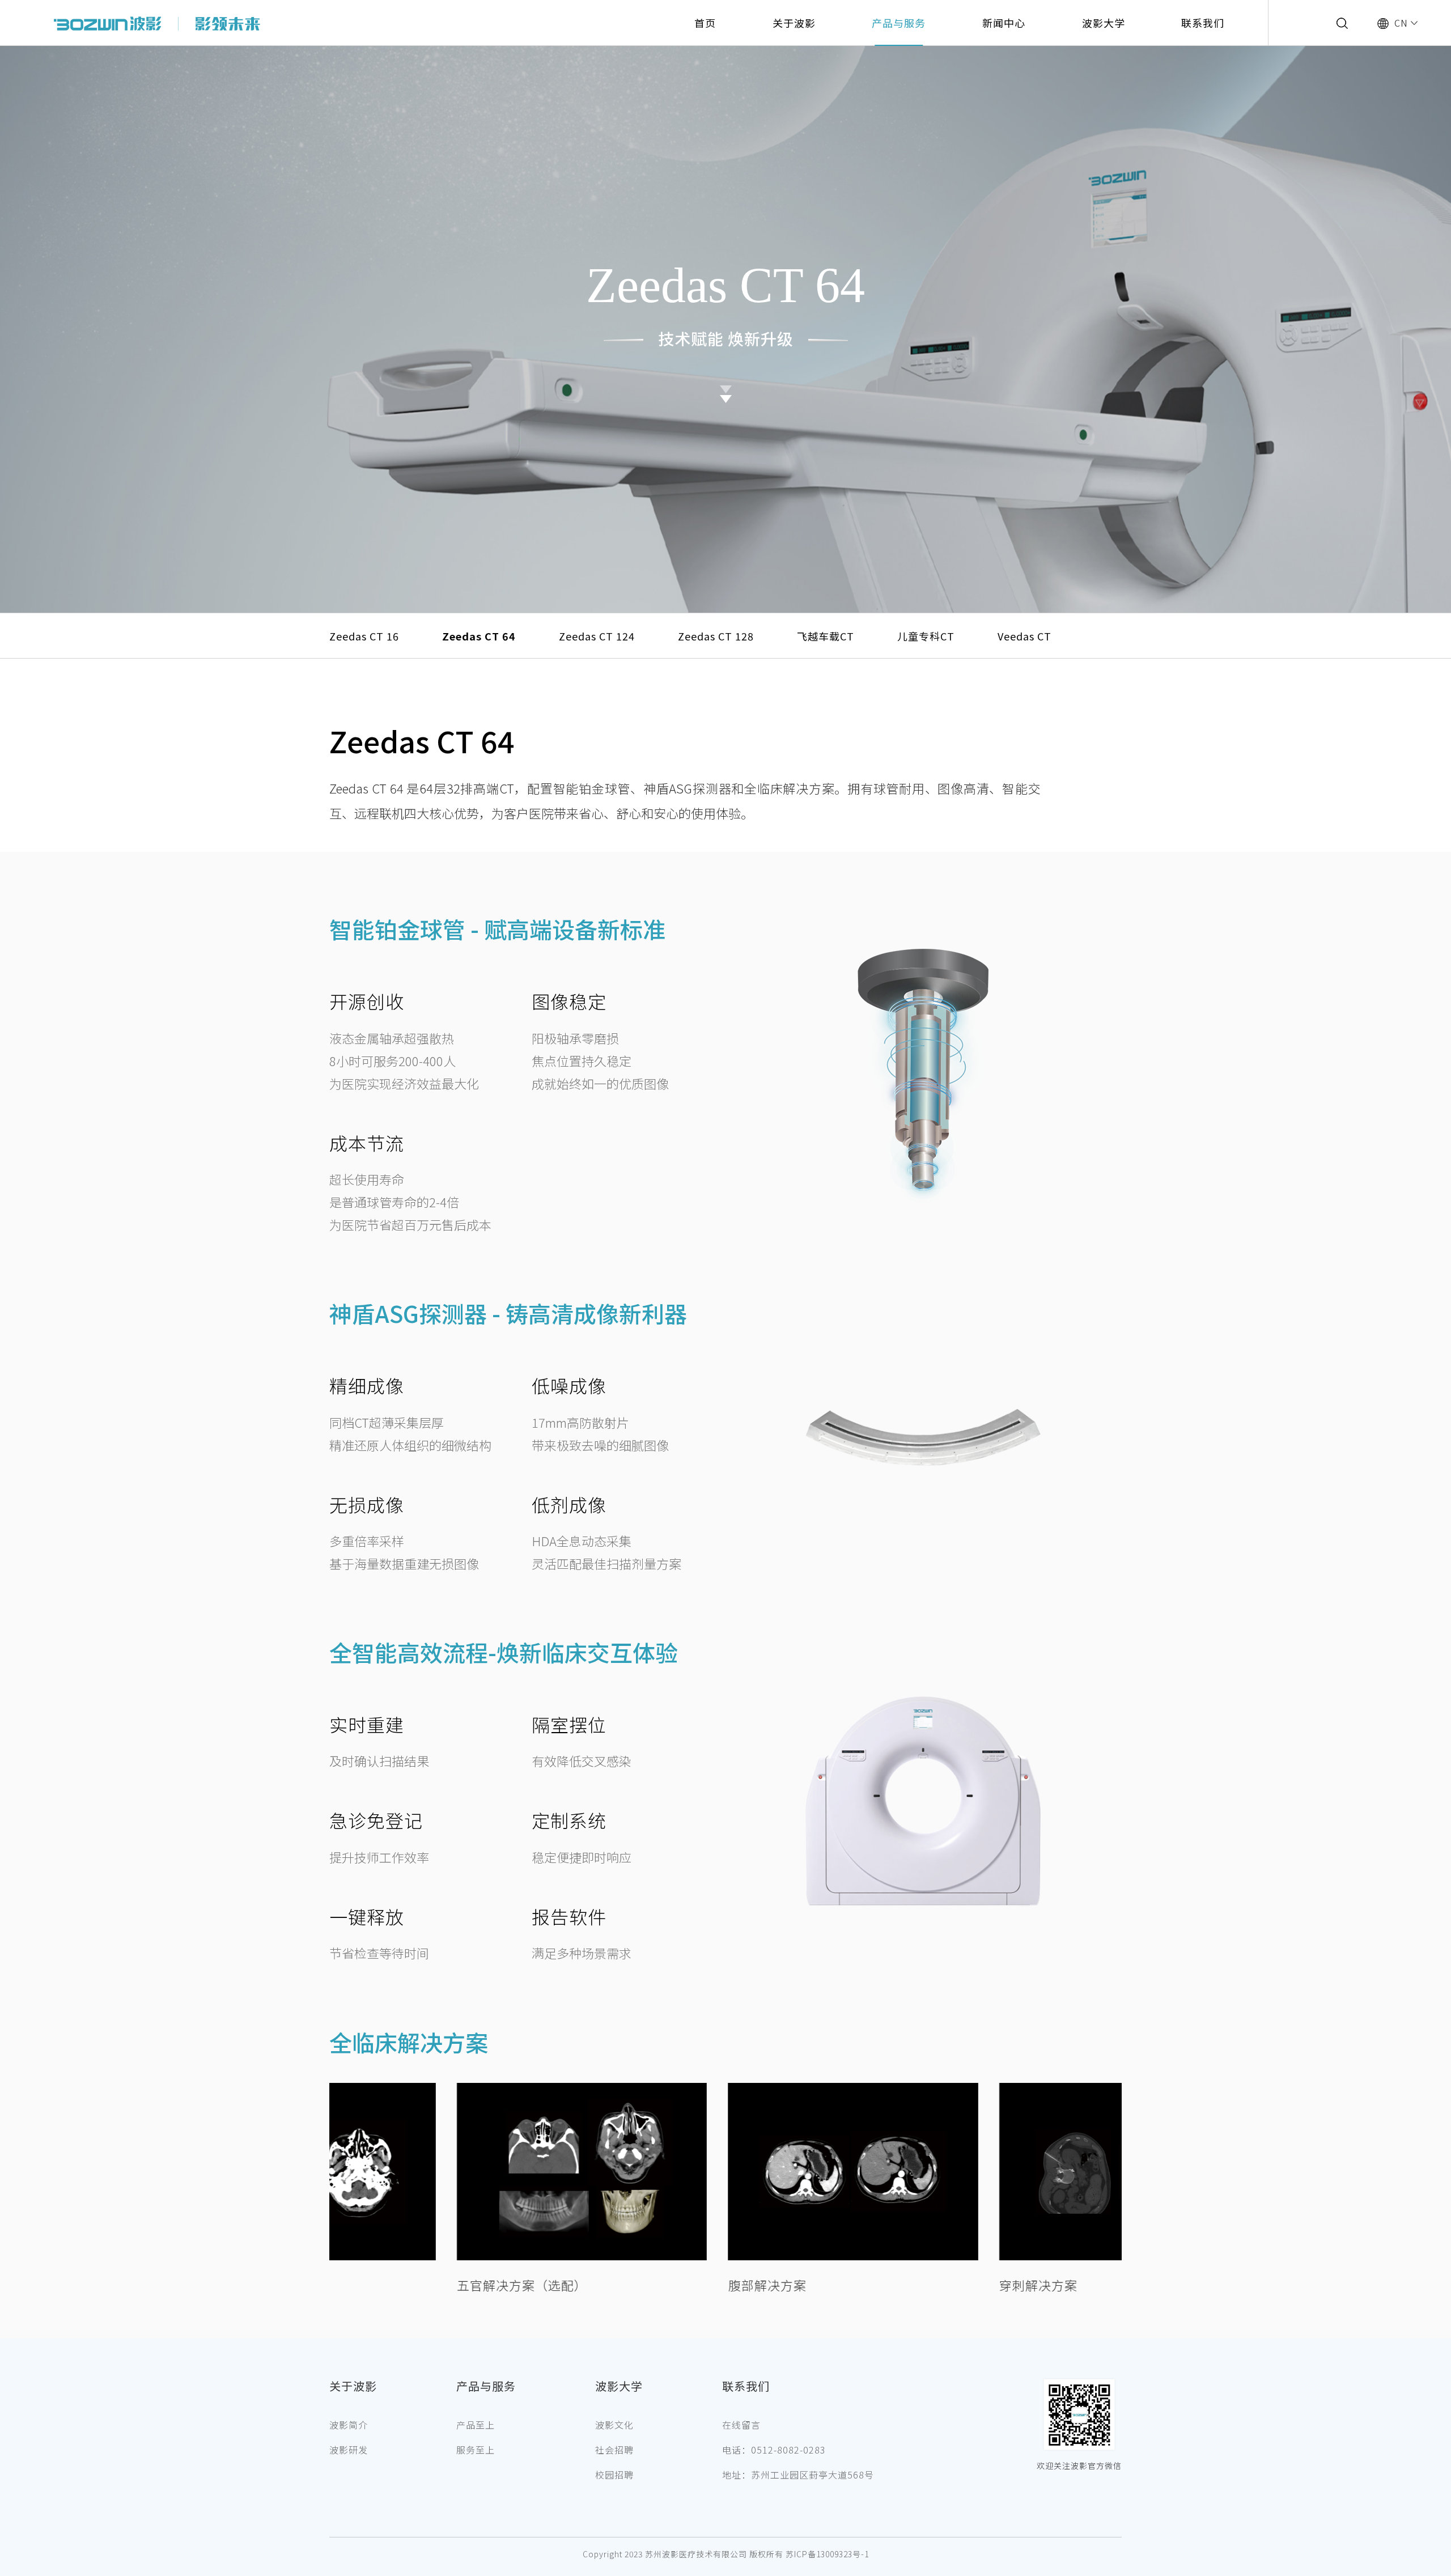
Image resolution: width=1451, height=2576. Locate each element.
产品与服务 (899, 23)
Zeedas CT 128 (716, 636)
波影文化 (614, 2425)
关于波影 (794, 23)
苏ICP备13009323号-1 (827, 2554)
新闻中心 (1004, 23)
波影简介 (349, 2425)
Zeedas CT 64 (479, 636)
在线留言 (741, 2425)
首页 (705, 23)
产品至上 (476, 2425)
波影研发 (349, 2450)
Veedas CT (1024, 636)
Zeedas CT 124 (597, 636)
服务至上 (476, 2450)
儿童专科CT (926, 636)
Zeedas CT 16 (364, 636)
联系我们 (1203, 23)
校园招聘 (614, 2475)
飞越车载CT (826, 636)
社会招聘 (614, 2450)
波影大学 (1104, 23)
